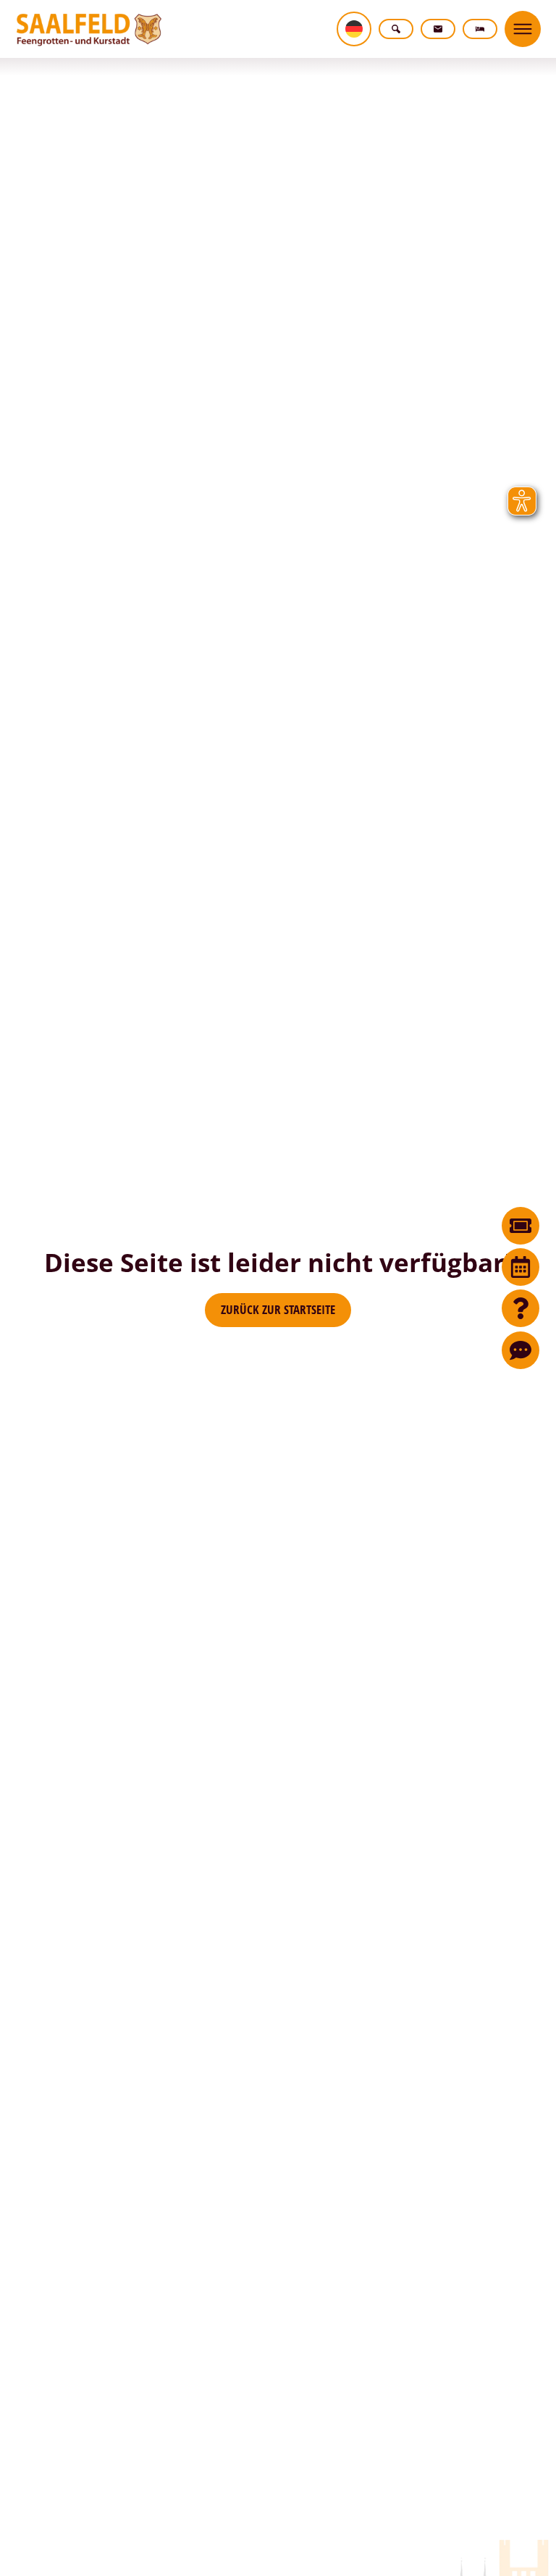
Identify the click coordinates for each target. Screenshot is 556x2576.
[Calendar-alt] (521, 1267)
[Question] (521, 1308)
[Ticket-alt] (521, 1226)
